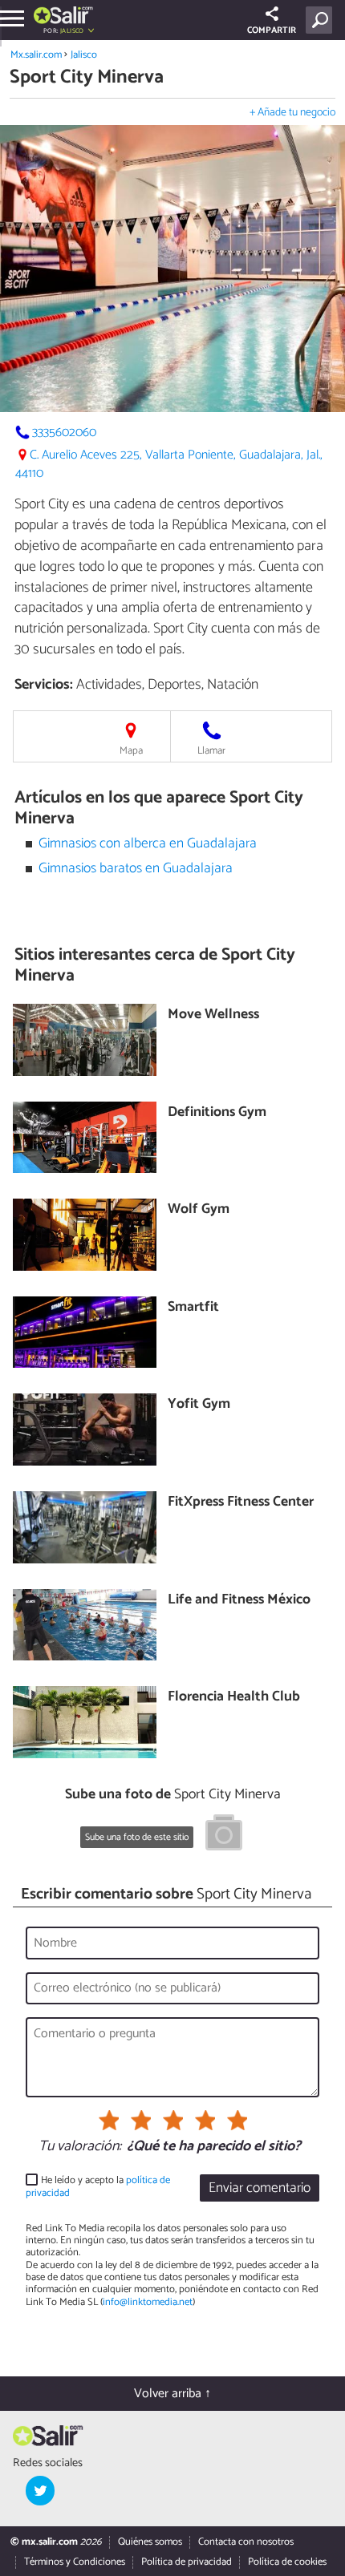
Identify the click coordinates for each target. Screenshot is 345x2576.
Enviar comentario (260, 2188)
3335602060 (64, 433)
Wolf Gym (199, 1210)
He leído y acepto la (98, 2187)
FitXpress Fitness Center (241, 1503)
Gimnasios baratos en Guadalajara (136, 869)
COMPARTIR (272, 30)
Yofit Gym (199, 1405)
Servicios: (44, 685)
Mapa (131, 751)
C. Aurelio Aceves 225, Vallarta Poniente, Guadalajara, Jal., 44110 (169, 464)
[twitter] (40, 2490)
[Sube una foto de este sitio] (224, 1835)
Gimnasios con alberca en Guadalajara (148, 844)
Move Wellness (213, 1015)
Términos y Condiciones (75, 2562)
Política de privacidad (187, 2562)
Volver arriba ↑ (172, 2394)
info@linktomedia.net (148, 2302)
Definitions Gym (217, 1113)
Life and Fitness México (239, 1601)
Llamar (211, 751)
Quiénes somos (150, 2542)
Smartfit (193, 1308)
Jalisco (84, 55)
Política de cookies (287, 2562)
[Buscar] (322, 20)
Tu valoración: (80, 2147)
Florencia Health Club (234, 1698)
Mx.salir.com (36, 55)
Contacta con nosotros (246, 2542)
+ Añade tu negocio (292, 113)
